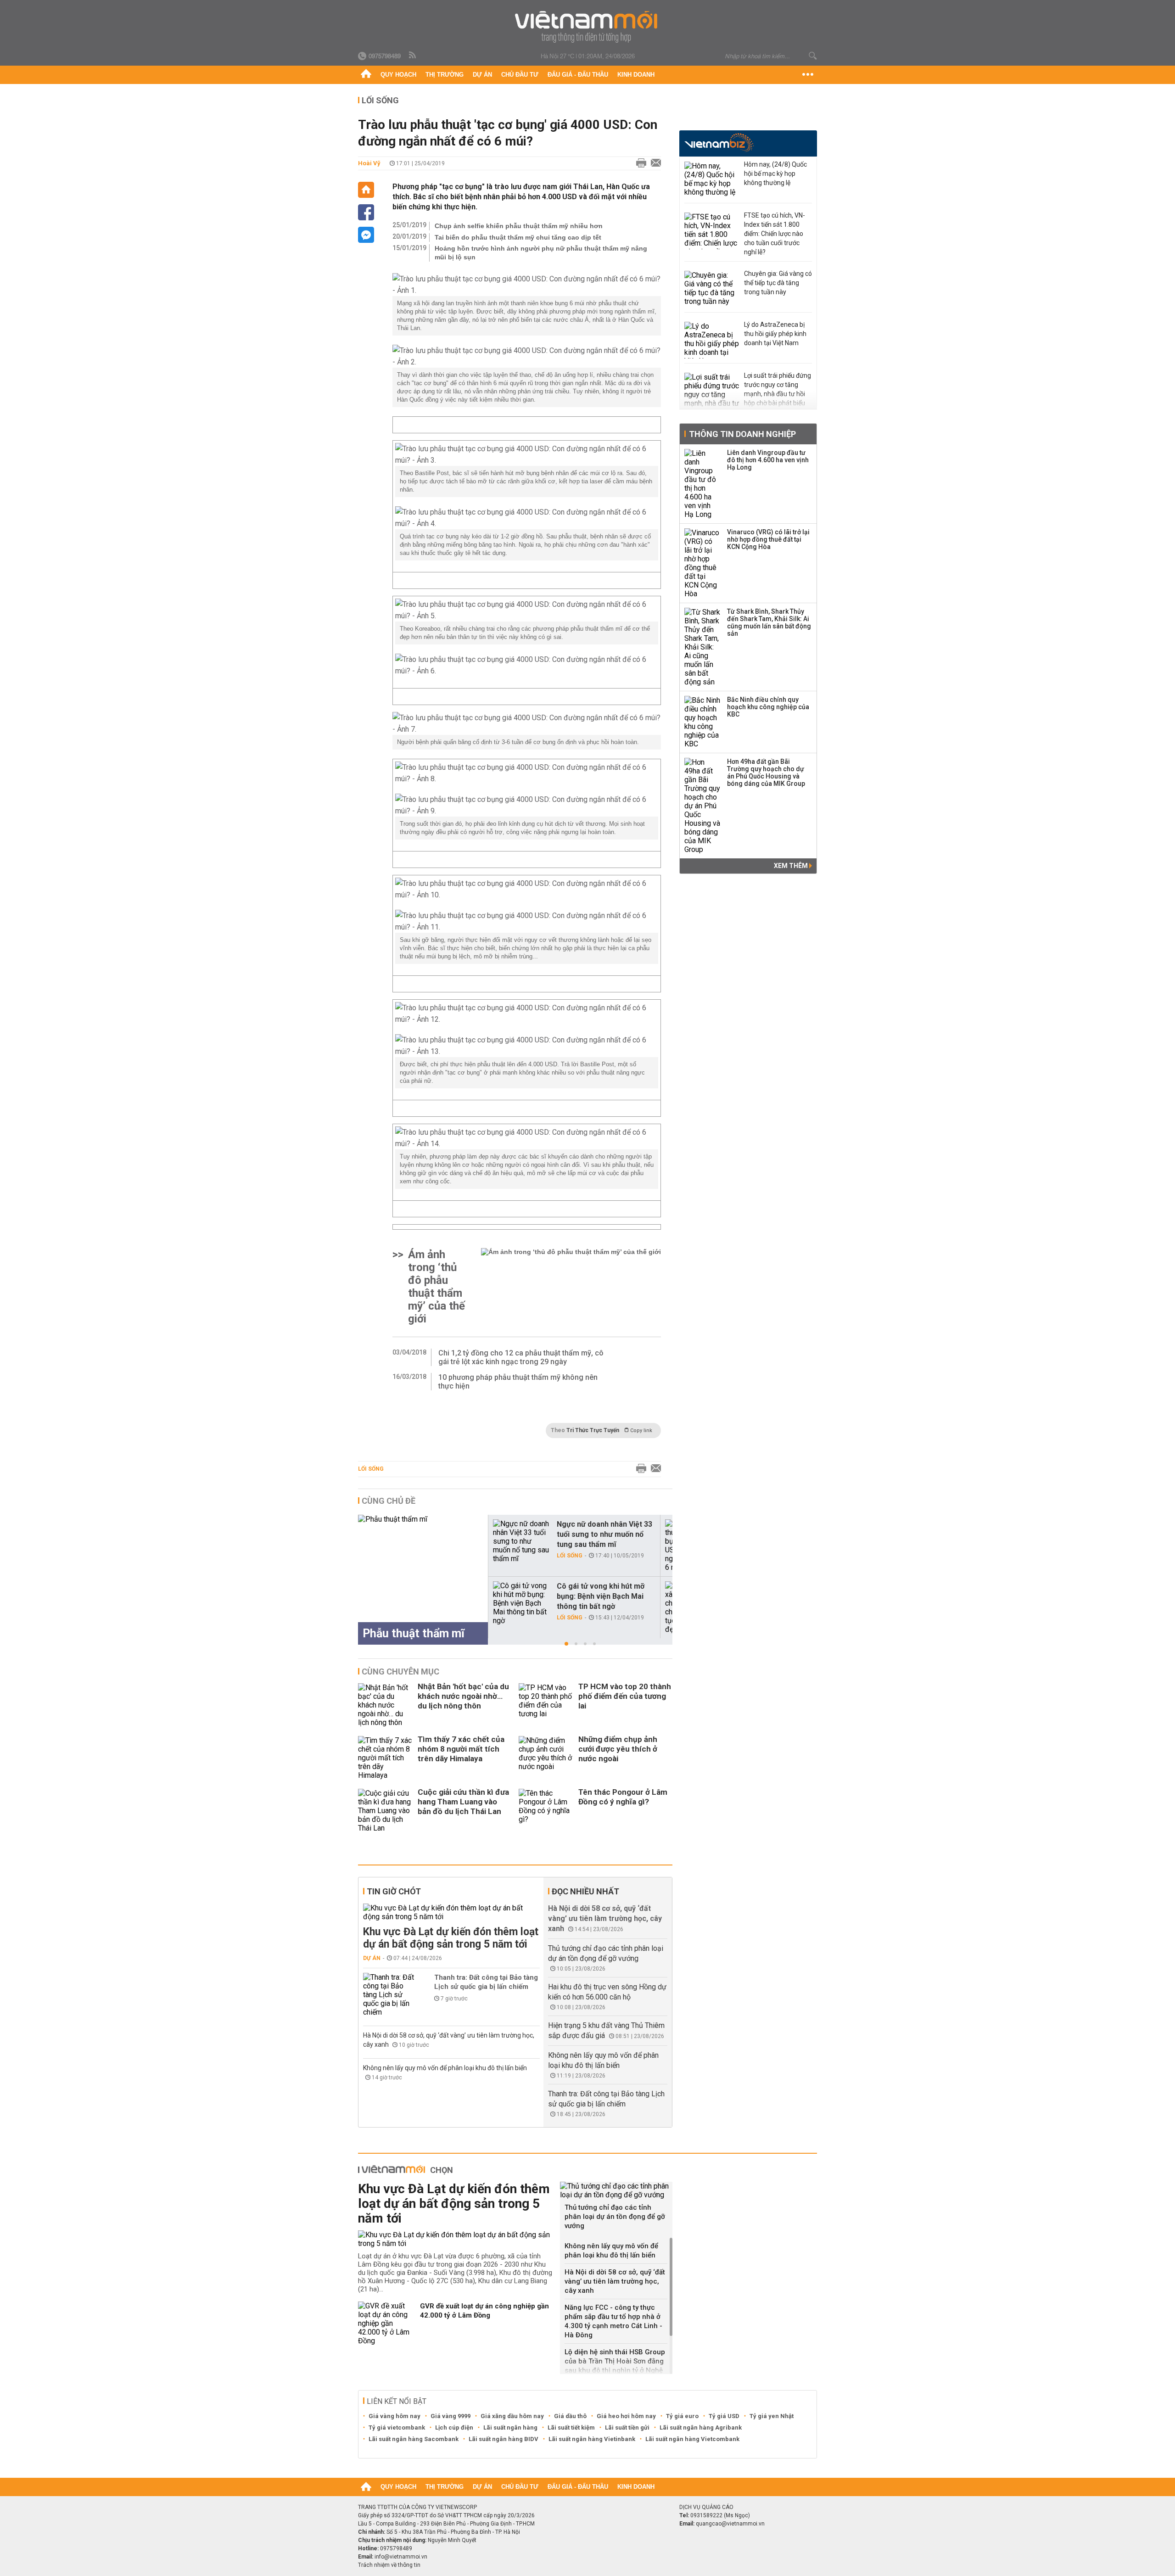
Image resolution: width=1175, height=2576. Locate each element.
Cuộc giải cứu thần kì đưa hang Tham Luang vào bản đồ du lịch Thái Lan (463, 1802)
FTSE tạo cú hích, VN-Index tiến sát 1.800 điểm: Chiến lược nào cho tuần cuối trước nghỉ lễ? (775, 234)
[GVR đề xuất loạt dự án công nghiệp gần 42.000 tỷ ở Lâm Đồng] (386, 2323)
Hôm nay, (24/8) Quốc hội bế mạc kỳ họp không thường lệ (775, 174)
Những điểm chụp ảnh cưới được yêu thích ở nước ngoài (618, 1749)
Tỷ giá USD (724, 2416)
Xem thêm (792, 866)
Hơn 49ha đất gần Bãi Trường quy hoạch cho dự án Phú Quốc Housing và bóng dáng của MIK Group (766, 773)
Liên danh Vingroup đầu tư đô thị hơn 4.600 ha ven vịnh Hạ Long (768, 460)
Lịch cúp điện (454, 2428)
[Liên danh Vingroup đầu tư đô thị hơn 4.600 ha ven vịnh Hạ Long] (703, 484)
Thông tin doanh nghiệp (742, 434)
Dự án (482, 75)
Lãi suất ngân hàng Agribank (701, 2428)
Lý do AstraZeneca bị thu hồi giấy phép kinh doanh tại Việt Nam (775, 334)
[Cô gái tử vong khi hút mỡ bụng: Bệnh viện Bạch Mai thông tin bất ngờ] (521, 1603)
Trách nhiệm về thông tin (389, 2565)
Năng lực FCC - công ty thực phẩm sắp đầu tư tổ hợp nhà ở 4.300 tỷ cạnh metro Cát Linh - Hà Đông (613, 2321)
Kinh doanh (636, 75)
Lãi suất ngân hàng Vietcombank (692, 2439)
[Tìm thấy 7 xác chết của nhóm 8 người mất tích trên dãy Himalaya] (386, 1758)
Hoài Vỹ (369, 163)
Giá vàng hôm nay (394, 2416)
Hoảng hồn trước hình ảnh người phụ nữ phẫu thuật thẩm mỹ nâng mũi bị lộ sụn (541, 253)
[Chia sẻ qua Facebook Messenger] (366, 235)
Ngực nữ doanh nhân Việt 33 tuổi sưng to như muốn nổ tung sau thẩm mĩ (604, 1534)
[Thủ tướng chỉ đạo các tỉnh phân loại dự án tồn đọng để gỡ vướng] (616, 2190)
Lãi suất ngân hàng (510, 2428)
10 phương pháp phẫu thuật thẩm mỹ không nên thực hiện (518, 1382)
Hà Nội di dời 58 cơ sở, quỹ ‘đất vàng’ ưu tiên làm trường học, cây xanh (605, 1918)
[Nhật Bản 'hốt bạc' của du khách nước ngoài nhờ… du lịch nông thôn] (386, 1705)
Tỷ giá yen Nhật (772, 2416)
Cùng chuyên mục (400, 1672)
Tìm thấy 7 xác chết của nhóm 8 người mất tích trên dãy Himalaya (461, 1749)
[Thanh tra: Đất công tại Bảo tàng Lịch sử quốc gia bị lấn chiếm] (391, 1995)
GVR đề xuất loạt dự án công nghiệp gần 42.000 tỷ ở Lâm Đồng (484, 2311)
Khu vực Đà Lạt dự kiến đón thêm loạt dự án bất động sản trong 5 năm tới (451, 1938)
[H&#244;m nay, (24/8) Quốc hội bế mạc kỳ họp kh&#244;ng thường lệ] (712, 180)
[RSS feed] (413, 56)
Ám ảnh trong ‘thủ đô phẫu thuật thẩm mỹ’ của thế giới (436, 1287)
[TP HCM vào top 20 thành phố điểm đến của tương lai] (546, 1705)
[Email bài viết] (654, 163)
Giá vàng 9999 (450, 2416)
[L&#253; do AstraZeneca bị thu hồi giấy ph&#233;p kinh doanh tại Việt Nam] (712, 340)
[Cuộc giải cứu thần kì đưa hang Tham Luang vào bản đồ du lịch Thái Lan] (386, 1811)
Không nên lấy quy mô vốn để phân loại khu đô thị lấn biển (445, 2068)
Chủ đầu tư (520, 75)
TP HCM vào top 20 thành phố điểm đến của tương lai (625, 1696)
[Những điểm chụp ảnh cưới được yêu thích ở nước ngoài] (546, 1758)
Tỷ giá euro (682, 2416)
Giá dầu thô (570, 2416)
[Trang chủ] (366, 75)
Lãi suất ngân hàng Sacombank (414, 2439)
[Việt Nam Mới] (588, 27)
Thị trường (445, 75)
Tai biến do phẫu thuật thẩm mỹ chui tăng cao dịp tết (518, 237)
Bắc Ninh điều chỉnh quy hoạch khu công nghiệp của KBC (768, 707)
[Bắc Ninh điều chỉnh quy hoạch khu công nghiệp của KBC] (703, 722)
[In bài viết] (639, 163)
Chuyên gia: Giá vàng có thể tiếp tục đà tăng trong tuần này (778, 283)
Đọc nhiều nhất (585, 1891)
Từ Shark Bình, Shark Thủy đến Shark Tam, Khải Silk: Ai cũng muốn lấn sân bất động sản (769, 622)
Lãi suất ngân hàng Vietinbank (592, 2439)
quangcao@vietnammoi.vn (730, 2524)
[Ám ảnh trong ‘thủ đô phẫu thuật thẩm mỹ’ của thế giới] (571, 1287)
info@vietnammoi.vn (401, 2557)
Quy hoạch (398, 75)
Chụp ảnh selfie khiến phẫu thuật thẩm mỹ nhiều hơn (519, 226)
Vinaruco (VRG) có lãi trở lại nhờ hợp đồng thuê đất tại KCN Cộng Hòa (768, 539)
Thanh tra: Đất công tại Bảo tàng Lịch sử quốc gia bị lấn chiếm (486, 1982)
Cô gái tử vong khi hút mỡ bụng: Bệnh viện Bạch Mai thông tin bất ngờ (601, 1596)
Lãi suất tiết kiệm (571, 2428)
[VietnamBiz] (719, 143)
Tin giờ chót (394, 1891)
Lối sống (380, 100)
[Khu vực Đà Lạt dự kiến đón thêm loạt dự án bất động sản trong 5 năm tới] (451, 1912)
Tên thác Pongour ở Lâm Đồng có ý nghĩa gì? (623, 1797)
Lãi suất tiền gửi (627, 2428)
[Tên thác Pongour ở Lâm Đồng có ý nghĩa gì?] (546, 1811)
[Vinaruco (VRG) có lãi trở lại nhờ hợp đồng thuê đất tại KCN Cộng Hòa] (703, 563)
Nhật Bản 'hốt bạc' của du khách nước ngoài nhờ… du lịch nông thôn (463, 1696)
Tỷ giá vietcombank (397, 2428)
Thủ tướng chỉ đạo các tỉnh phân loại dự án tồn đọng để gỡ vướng (615, 2217)
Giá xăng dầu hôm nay (512, 2416)
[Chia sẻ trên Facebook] (366, 212)
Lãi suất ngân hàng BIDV (504, 2439)
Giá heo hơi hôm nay (626, 2416)
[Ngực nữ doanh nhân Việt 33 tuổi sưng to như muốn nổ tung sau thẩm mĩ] (521, 1541)
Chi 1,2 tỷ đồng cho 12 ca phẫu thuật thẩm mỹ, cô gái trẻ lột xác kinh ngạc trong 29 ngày (521, 1357)
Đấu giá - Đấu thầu (578, 75)
